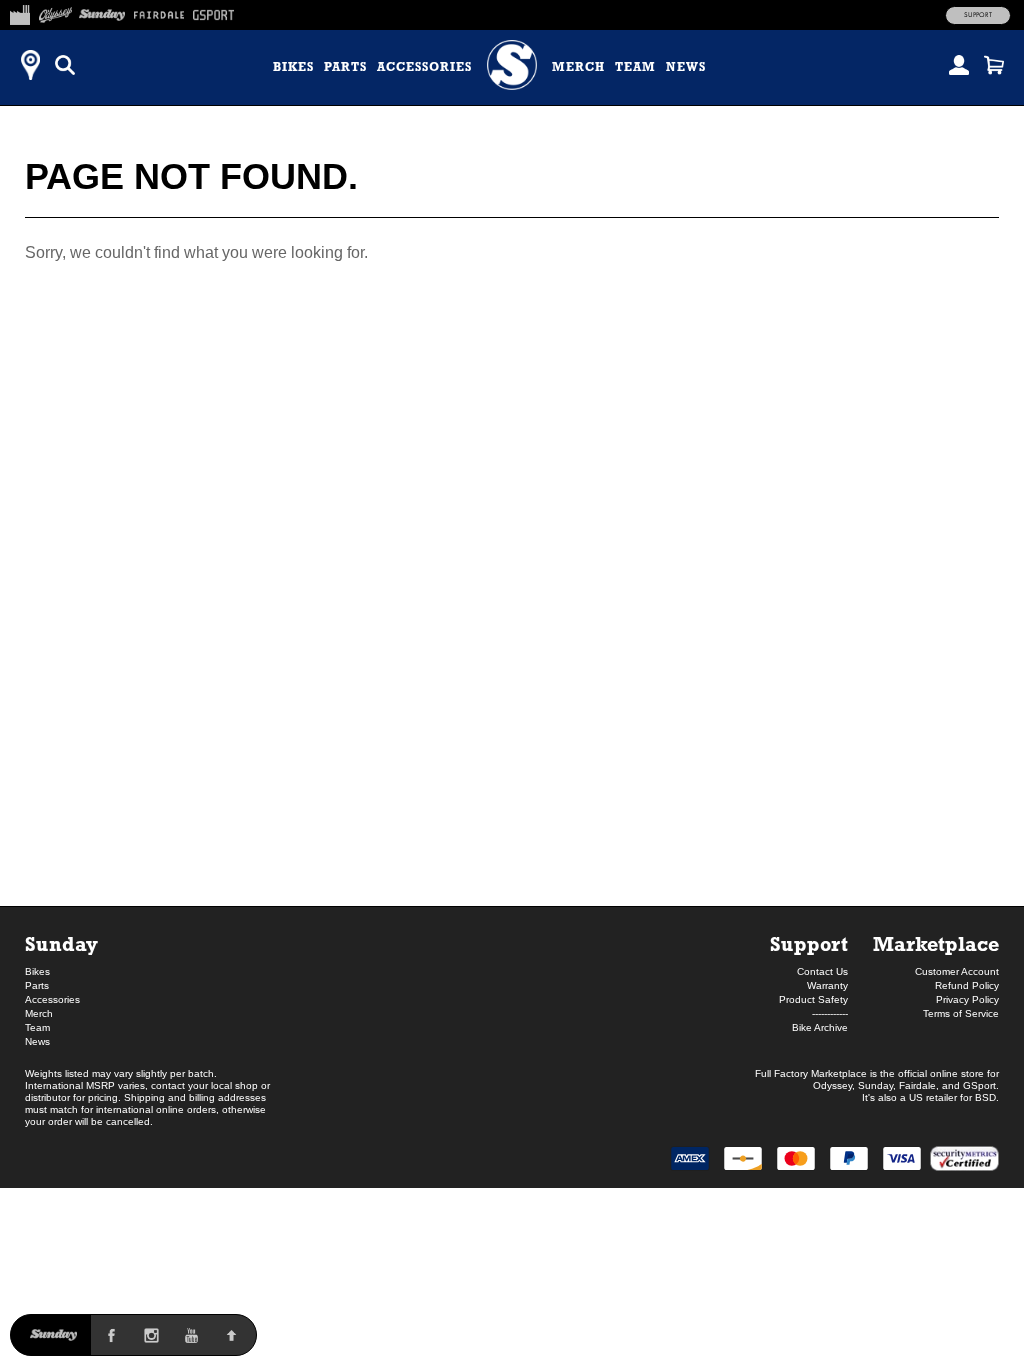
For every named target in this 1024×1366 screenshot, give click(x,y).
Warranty (827, 985)
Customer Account (957, 971)
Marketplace (936, 943)
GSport (979, 1085)
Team (635, 67)
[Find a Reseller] (30, 65)
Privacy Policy (967, 999)
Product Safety (813, 999)
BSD (985, 1097)
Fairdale (917, 1085)
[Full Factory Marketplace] (19, 12)
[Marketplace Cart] (994, 65)
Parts (345, 67)
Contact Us (822, 971)
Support (978, 15)
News (686, 67)
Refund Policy (967, 985)
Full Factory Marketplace (811, 1073)
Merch (578, 67)
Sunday (61, 943)
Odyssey (832, 1085)
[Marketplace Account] (959, 65)
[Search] (65, 65)
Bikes (293, 67)
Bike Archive (820, 1027)
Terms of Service (961, 1013)
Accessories (424, 67)
